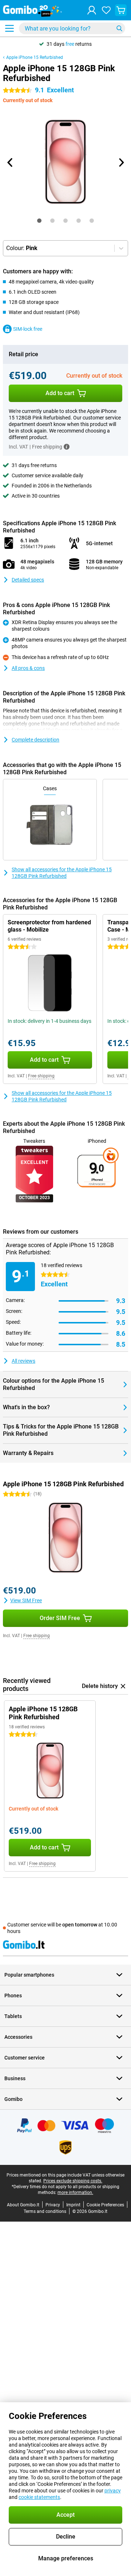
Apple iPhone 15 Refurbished (35, 57)
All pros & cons (28, 668)
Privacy (53, 2205)
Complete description (35, 740)
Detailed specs (28, 580)
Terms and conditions (45, 2211)
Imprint (73, 2205)
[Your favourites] (106, 10)
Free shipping (41, 1076)
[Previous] (10, 162)
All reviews (23, 1361)
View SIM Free (26, 1600)
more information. (75, 2193)
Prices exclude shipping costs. (73, 2181)
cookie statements (39, 2497)
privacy (113, 2491)
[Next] (121, 162)
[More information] (67, 447)
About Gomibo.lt (23, 2205)
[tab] (39, 221)
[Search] (119, 28)
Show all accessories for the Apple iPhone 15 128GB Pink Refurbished (62, 873)
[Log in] (92, 10)
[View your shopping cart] (121, 10)
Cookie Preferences (105, 2205)
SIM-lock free (28, 329)
